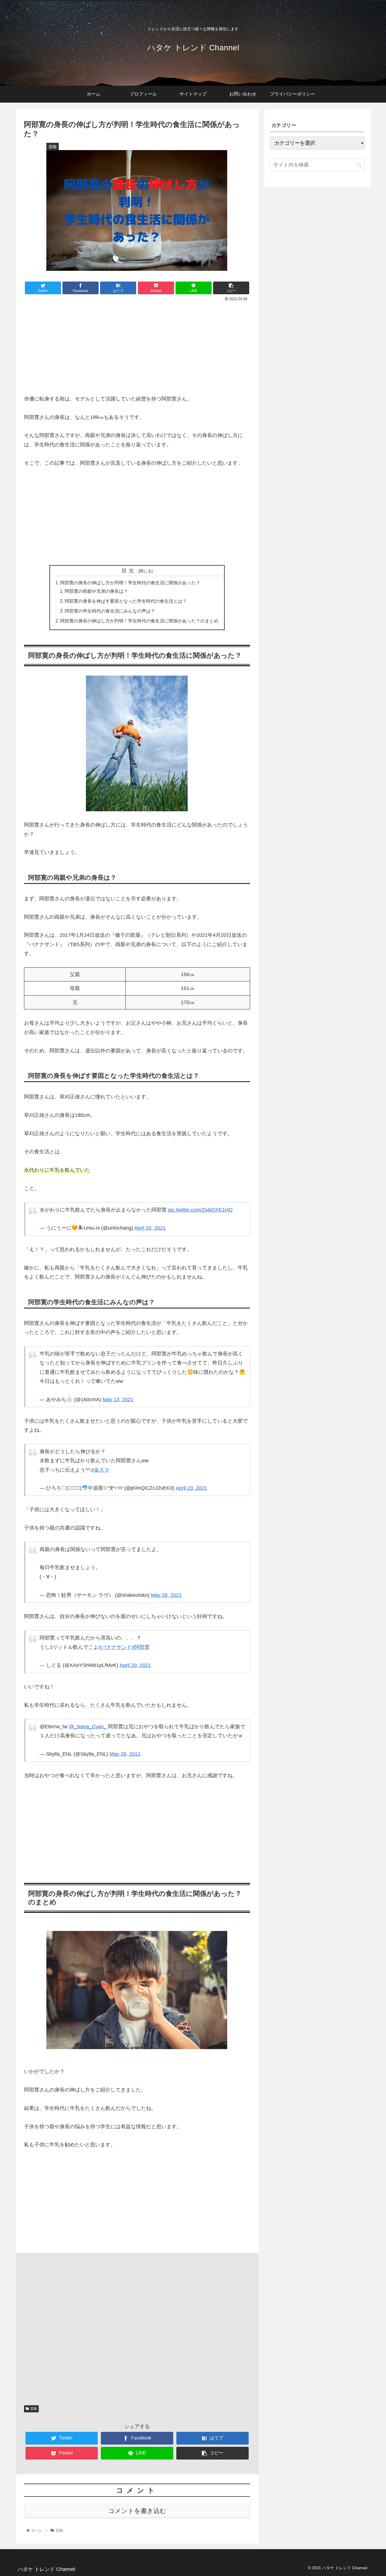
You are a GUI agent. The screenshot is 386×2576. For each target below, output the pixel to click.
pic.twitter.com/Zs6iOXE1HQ (200, 1210)
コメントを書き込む (137, 2511)
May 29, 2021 (166, 1595)
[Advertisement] (137, 345)
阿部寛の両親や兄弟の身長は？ (96, 591)
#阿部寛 (141, 1647)
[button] (359, 165)
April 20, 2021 (150, 1228)
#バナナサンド (115, 1647)
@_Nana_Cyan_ (88, 1727)
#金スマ (100, 1470)
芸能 (34, 2409)
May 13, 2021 (118, 1400)
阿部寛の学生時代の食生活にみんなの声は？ (110, 611)
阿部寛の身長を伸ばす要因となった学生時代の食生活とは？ (126, 601)
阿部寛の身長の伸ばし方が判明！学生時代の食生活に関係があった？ (130, 583)
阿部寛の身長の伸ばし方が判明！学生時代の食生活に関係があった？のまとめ (139, 621)
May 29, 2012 (125, 1754)
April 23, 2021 (191, 1488)
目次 (129, 571)
